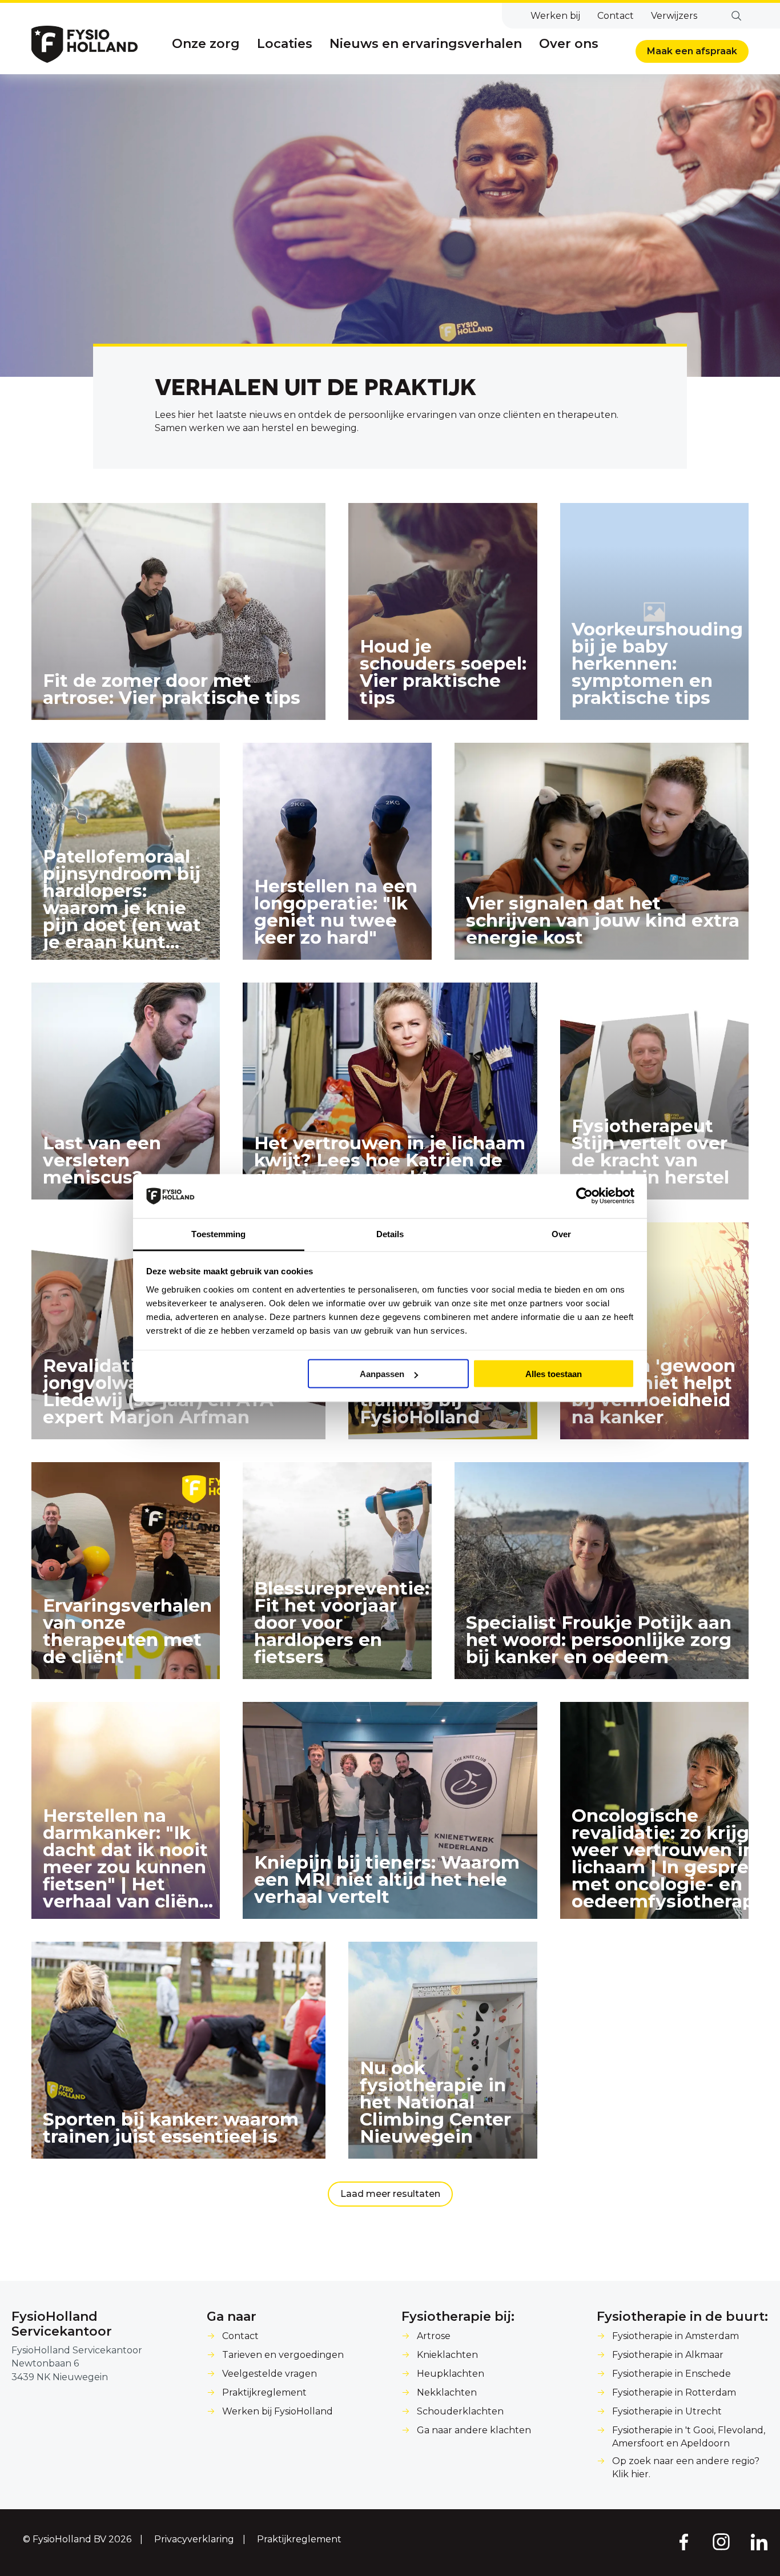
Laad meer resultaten (390, 2194)
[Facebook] (683, 2541)
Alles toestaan (554, 1374)
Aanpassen (382, 1374)
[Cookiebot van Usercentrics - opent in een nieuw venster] (584, 1196)
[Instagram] (721, 2541)
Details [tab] (390, 1233)
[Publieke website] (85, 44)
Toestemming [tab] (218, 1233)
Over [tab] (561, 1233)
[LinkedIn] (759, 2541)
